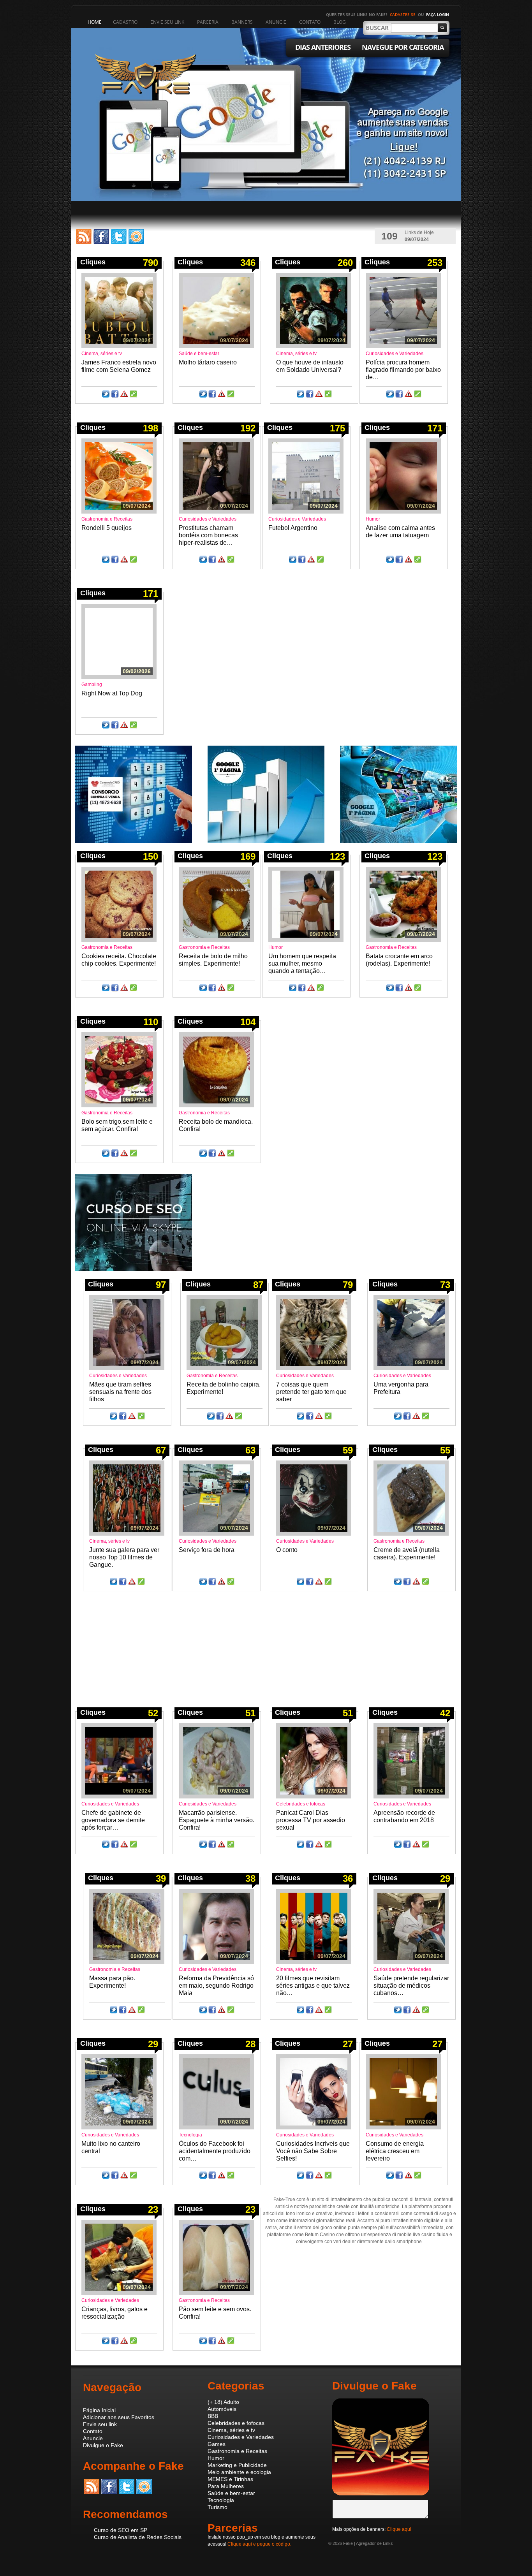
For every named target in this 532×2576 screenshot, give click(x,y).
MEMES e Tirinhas (230, 2479)
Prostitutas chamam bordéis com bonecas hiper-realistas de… (208, 535)
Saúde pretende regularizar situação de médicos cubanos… (411, 1986)
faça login (438, 14)
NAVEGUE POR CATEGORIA (403, 47)
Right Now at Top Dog (112, 693)
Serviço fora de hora (207, 1550)
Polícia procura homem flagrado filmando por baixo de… (403, 370)
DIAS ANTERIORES (323, 47)
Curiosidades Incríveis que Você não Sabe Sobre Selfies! (313, 2151)
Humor (373, 519)
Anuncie (93, 2438)
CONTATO (310, 22)
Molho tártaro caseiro (208, 362)
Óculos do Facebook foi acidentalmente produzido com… (215, 2151)
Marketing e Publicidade (237, 2465)
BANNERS (242, 22)
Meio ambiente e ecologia (239, 2472)
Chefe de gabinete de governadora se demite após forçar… (113, 1820)
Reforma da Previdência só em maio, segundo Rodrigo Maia (216, 1986)
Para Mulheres (226, 2486)
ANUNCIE (276, 22)
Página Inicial (99, 2410)
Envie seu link (100, 2424)
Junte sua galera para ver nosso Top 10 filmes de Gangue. (124, 1557)
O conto (287, 1550)
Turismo (218, 2507)
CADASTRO (125, 22)
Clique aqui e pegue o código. (259, 2544)
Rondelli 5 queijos (107, 528)
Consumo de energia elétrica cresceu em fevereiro (395, 2151)
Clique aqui (399, 2529)
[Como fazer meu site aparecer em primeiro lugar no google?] (266, 841)
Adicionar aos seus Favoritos (119, 2417)
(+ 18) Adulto (223, 2402)
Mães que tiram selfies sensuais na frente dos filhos (120, 1392)
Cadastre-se (403, 14)
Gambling (92, 684)
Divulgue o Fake (103, 2445)
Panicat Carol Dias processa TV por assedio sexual (311, 1820)
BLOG (340, 22)
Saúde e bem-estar (199, 354)
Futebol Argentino (293, 528)
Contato (93, 2431)
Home (95, 22)
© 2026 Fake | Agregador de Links (361, 2543)
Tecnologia (190, 2135)
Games (217, 2444)
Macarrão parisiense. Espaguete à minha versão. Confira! (217, 1820)
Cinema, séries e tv (102, 354)
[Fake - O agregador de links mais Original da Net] (381, 2494)
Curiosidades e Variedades (395, 354)
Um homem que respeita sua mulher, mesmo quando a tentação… (302, 963)
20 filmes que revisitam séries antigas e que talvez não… (313, 1986)
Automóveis (222, 2409)
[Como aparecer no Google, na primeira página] (398, 841)
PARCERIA (208, 22)
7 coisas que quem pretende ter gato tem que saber (311, 1392)
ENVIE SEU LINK (167, 22)
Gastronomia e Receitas (107, 519)
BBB (213, 2416)
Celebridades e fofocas (301, 1804)
